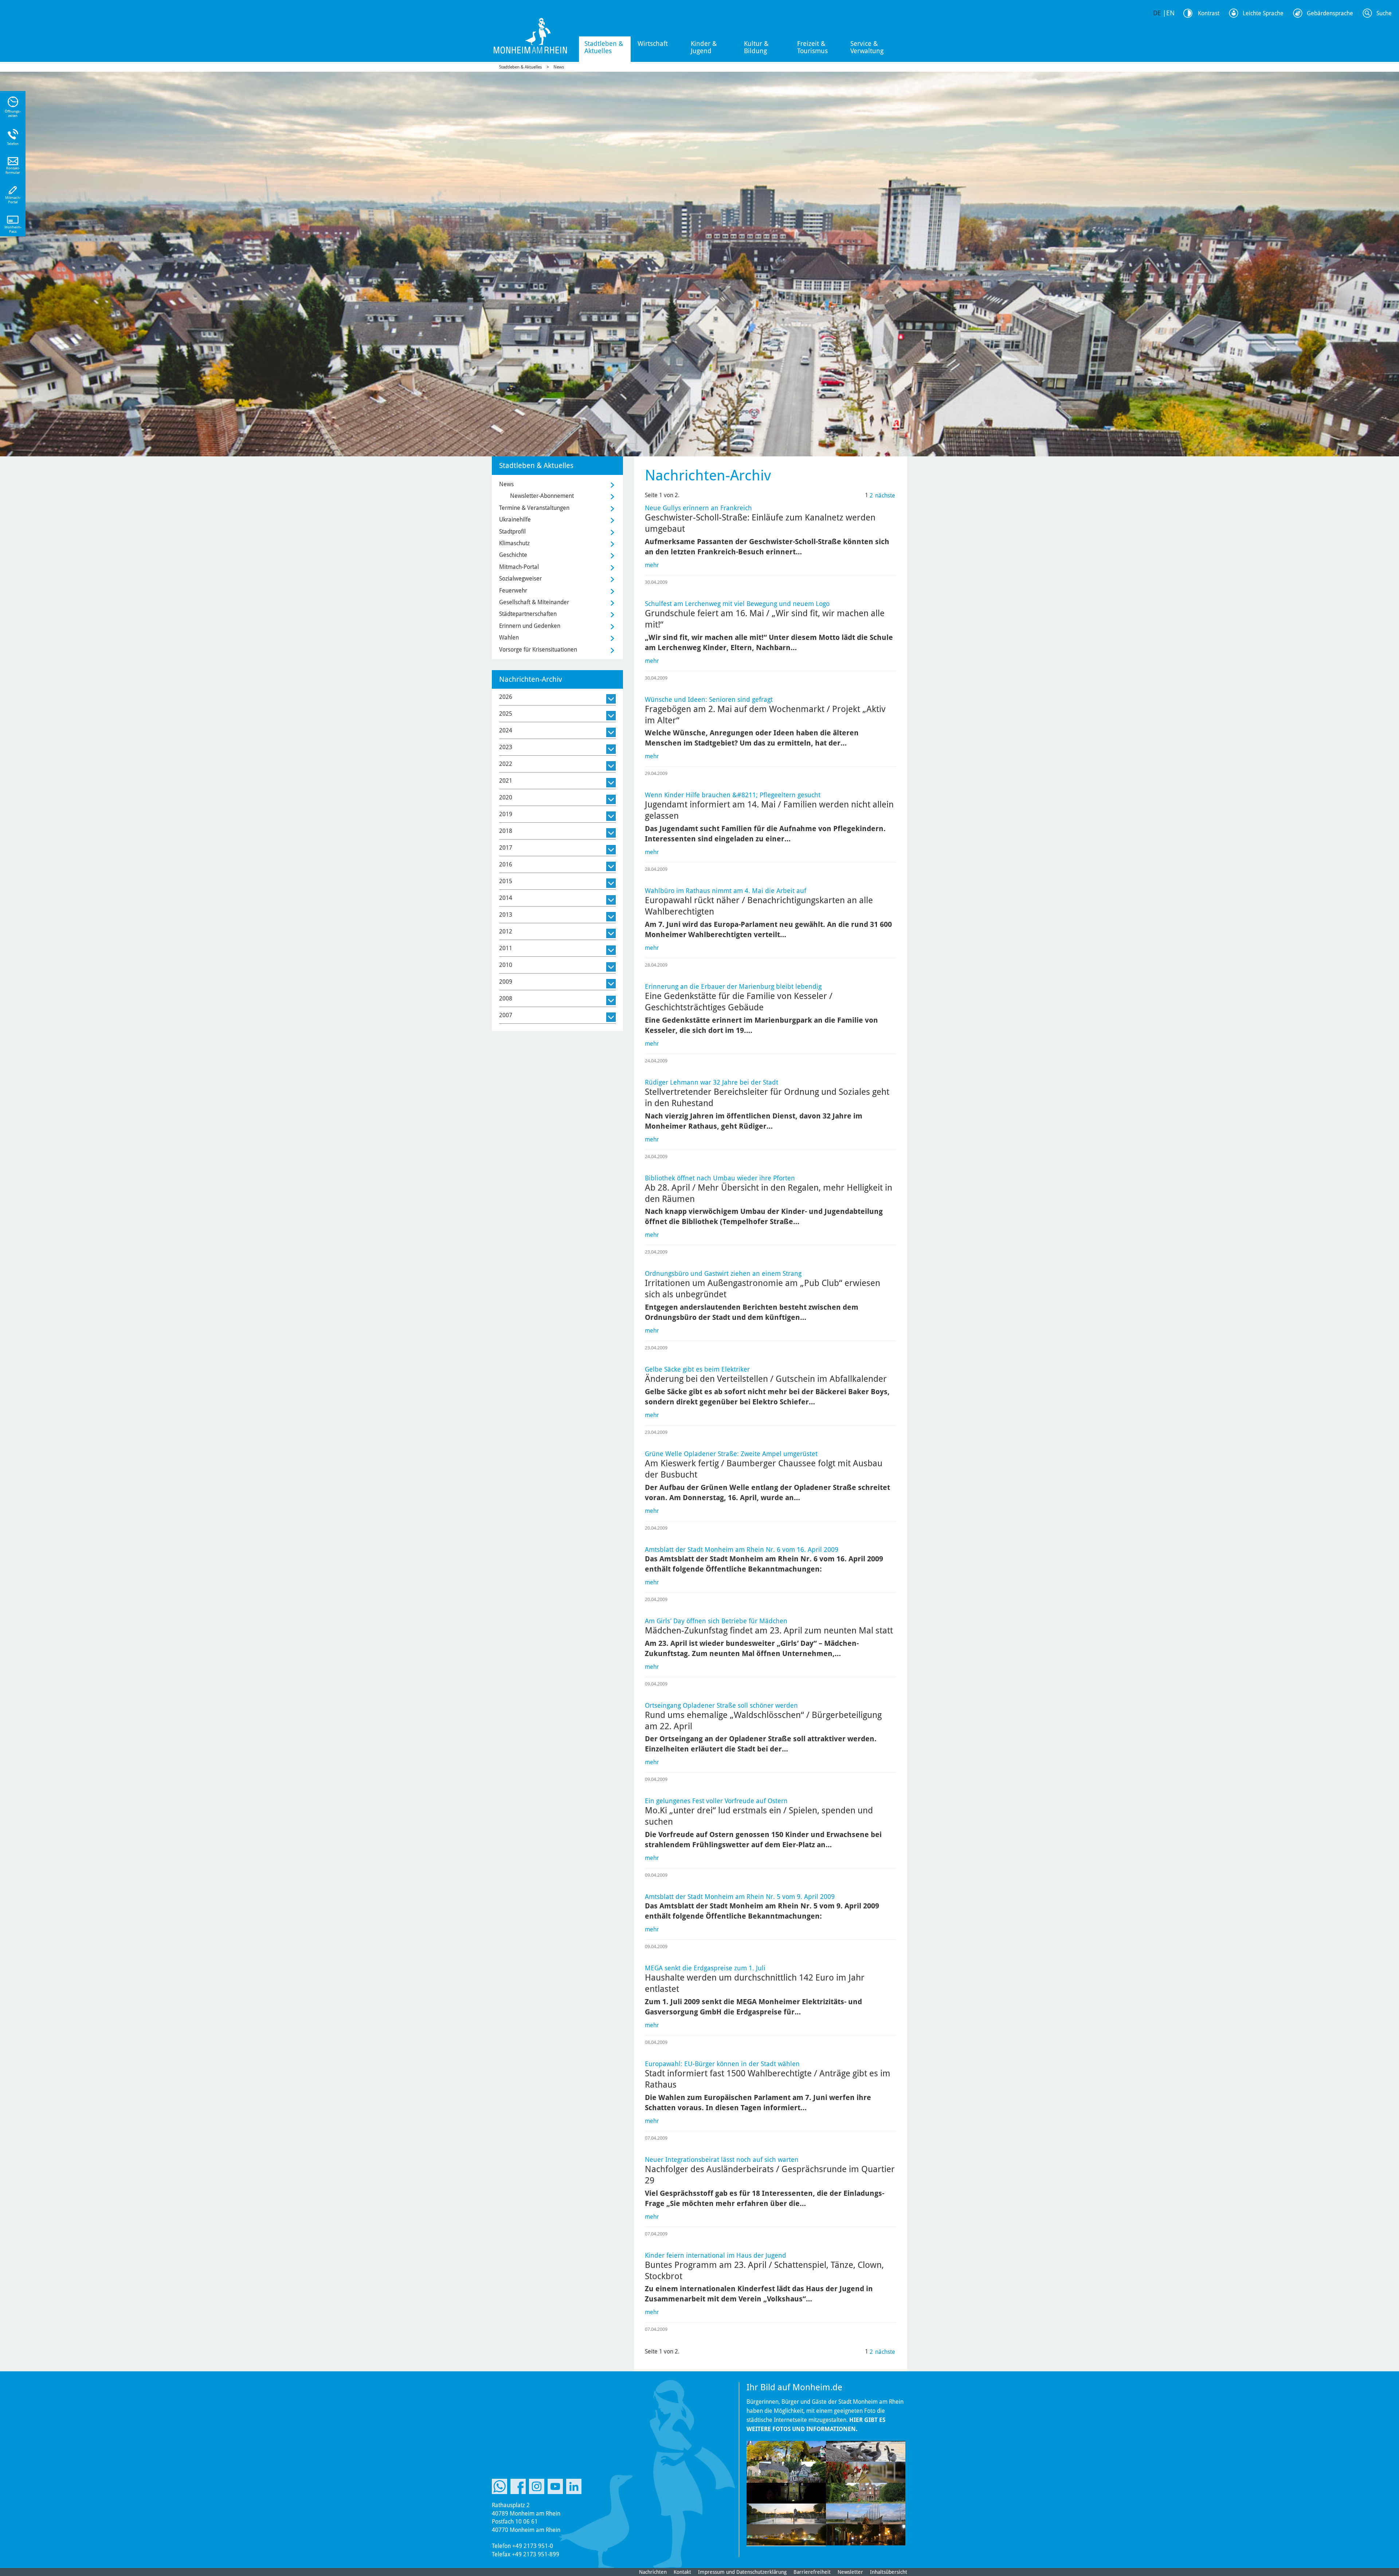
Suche (1384, 13)
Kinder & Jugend (704, 47)
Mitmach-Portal (519, 567)
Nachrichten (653, 2572)
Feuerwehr (513, 591)
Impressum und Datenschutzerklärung (742, 2572)
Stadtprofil (512, 532)
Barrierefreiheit (812, 2572)
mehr (652, 565)
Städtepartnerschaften (528, 614)
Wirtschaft (653, 44)
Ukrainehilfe (515, 520)
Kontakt (682, 2572)
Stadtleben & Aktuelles (604, 47)
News (559, 67)
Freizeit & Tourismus (812, 47)
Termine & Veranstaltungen (534, 508)
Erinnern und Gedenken (530, 626)
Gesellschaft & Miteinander (534, 602)
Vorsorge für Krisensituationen (538, 650)
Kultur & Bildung (756, 47)
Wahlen (509, 638)
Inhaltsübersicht (889, 2572)
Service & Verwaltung (867, 47)
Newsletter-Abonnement (542, 496)
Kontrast (1209, 13)
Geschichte (513, 555)
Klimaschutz (514, 543)
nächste (885, 495)
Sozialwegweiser (520, 579)
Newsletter (850, 2572)
